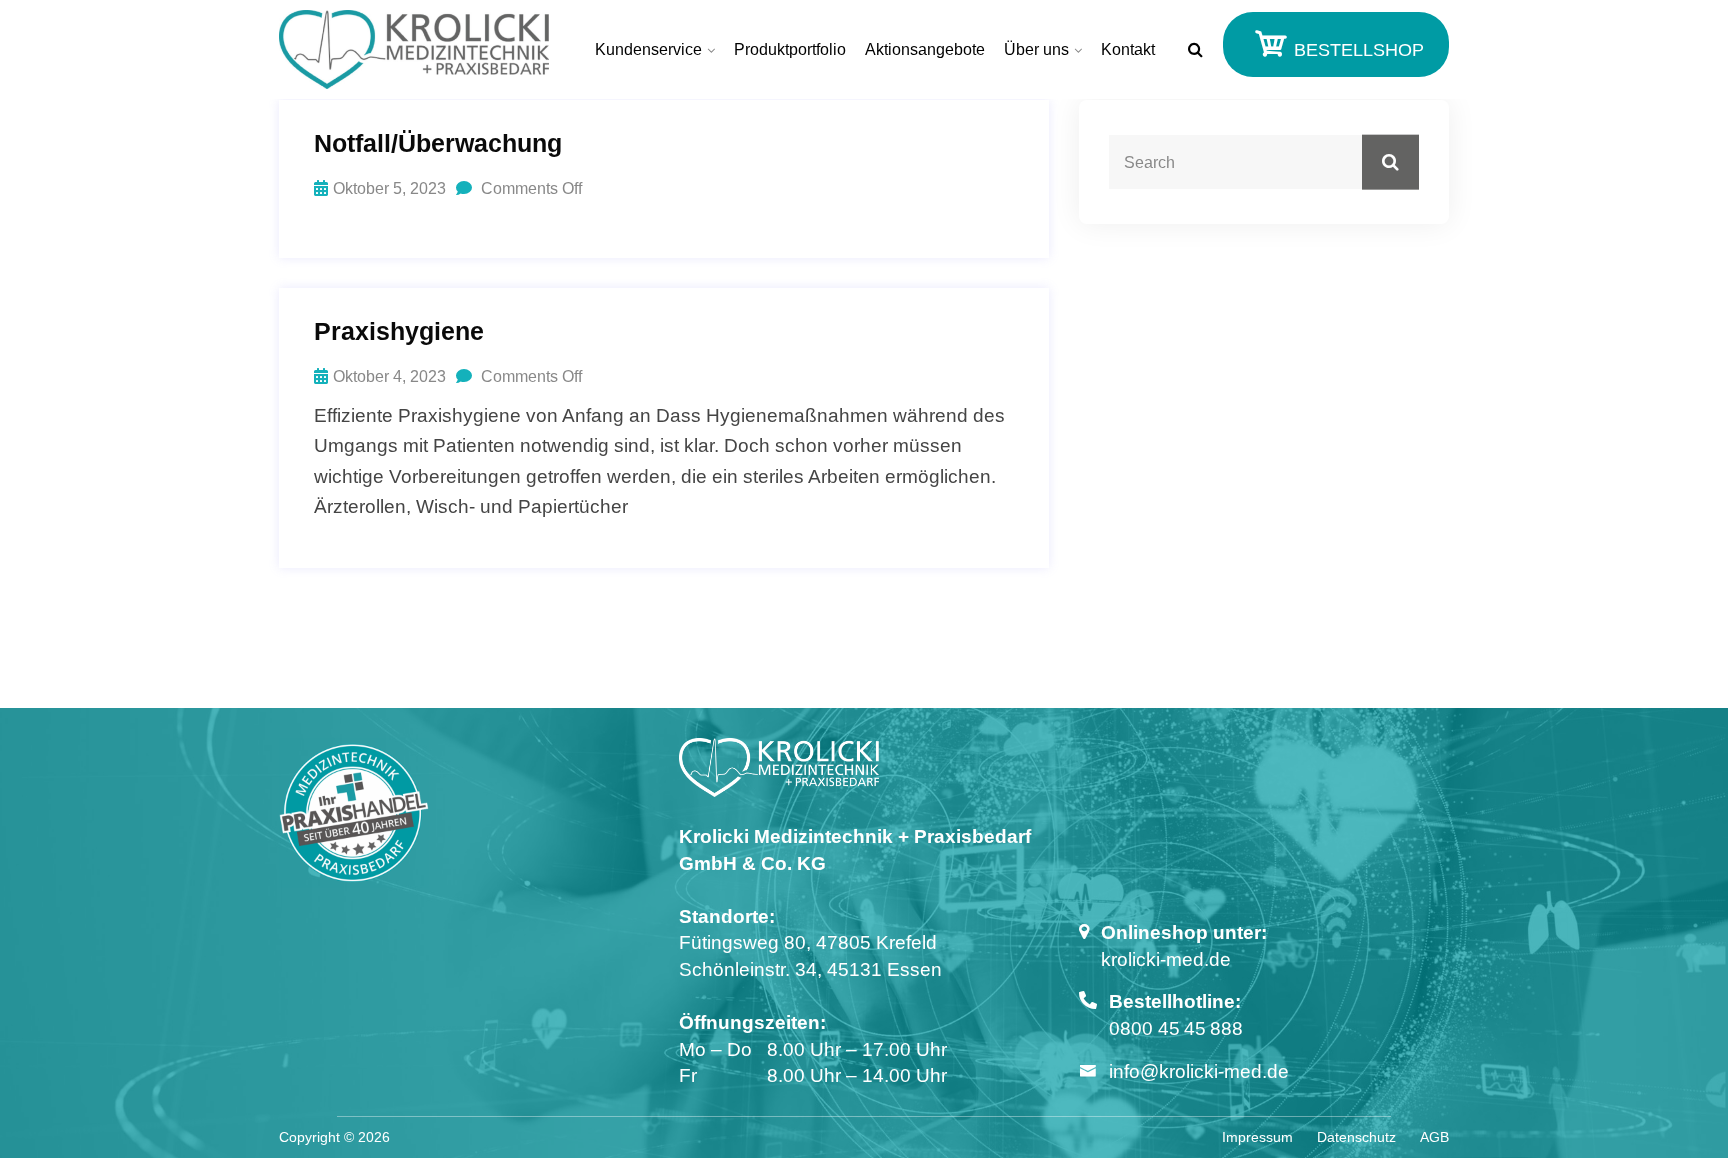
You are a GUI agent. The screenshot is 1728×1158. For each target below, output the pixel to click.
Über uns (1036, 49)
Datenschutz (1356, 1137)
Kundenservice (648, 49)
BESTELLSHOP (1356, 50)
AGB (1434, 1137)
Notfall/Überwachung (438, 143)
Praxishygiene (399, 331)
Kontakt (1128, 49)
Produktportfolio (790, 49)
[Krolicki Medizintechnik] (414, 49)
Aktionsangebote (925, 49)
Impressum (1257, 1137)
